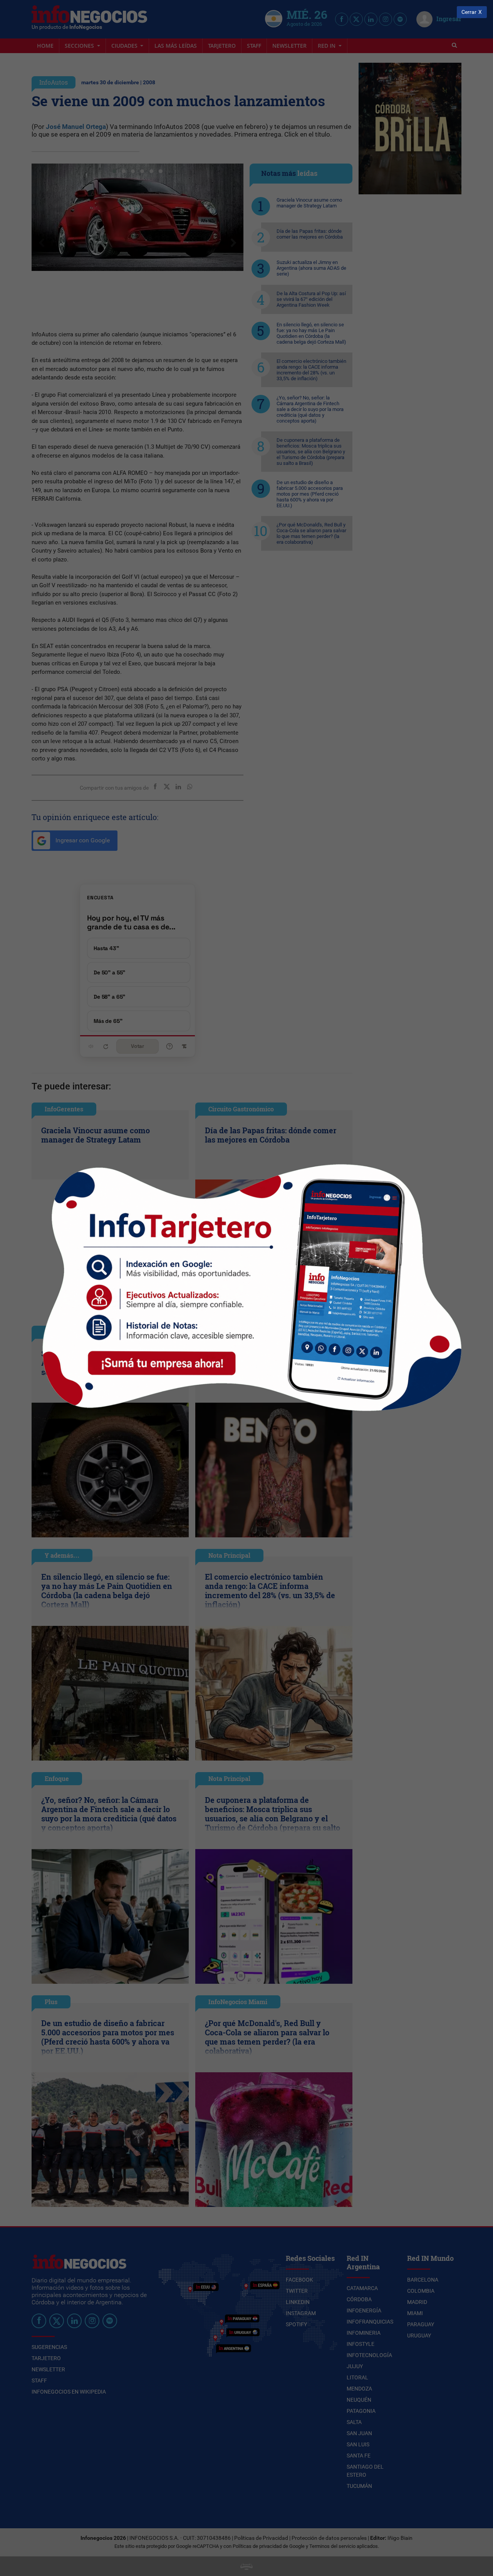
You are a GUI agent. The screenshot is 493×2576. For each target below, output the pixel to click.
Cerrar (469, 12)
